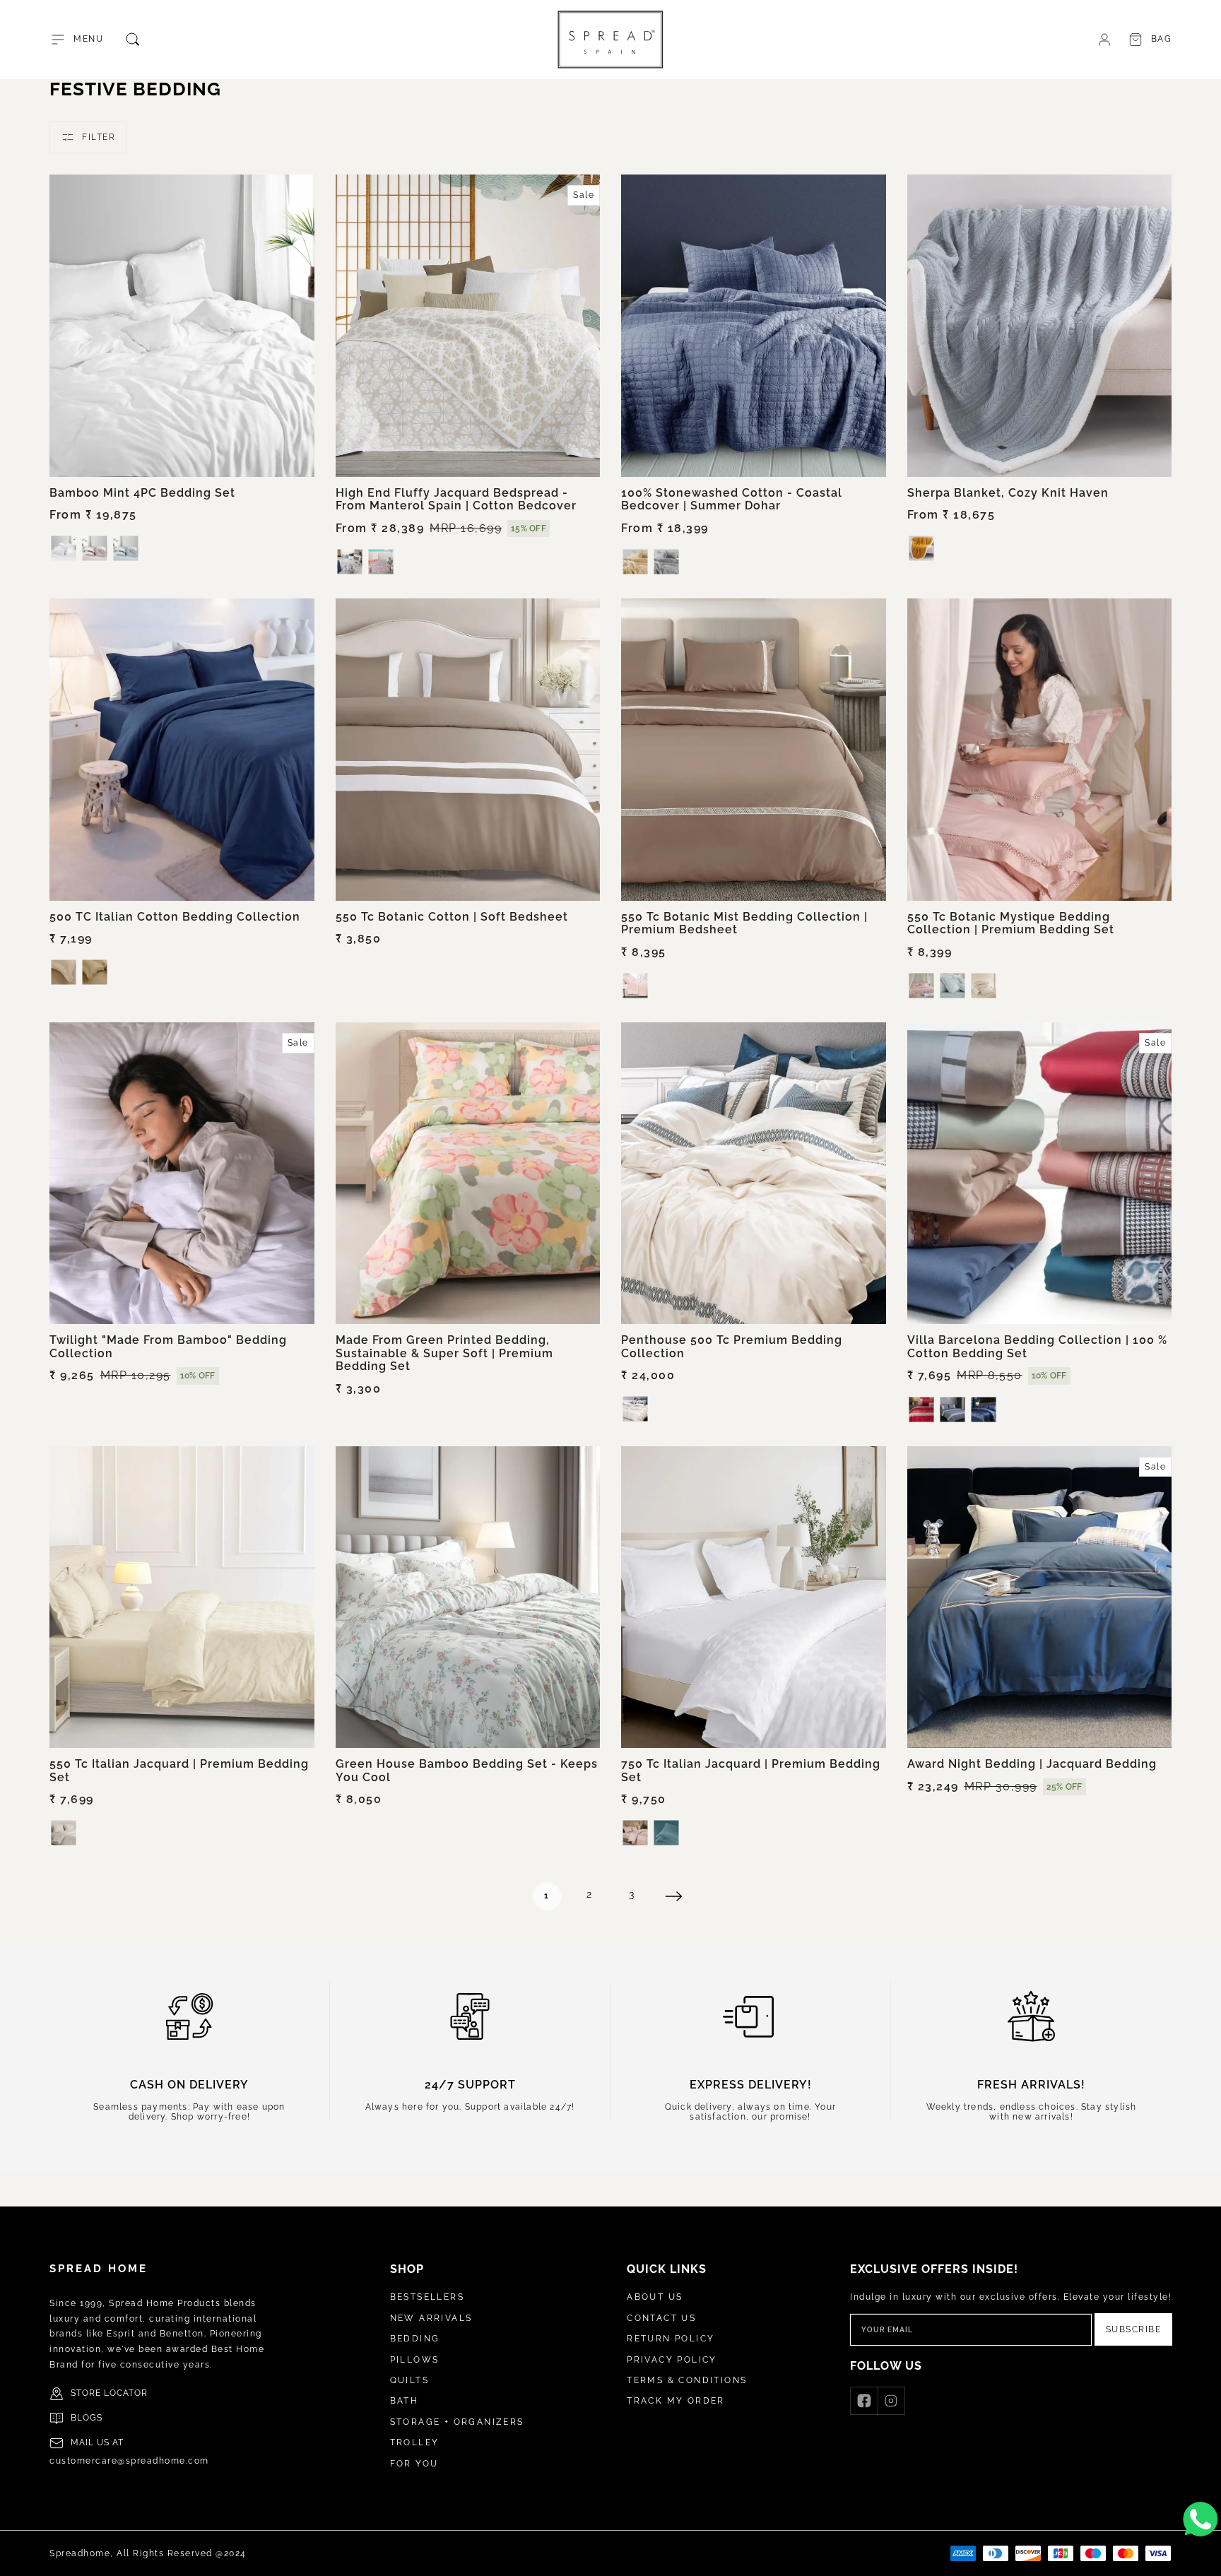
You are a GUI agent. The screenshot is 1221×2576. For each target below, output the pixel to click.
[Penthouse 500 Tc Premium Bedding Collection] (754, 1174)
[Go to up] (1203, 2558)
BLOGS (87, 2418)
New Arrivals (431, 2318)
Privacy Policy (672, 2360)
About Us (655, 2297)
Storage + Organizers (457, 2422)
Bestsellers (427, 2297)
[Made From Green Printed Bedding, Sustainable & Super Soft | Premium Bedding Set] (468, 1174)
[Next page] (674, 1896)
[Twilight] (182, 1174)
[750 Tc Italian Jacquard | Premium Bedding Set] (754, 1597)
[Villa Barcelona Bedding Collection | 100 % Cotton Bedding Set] (1040, 1174)
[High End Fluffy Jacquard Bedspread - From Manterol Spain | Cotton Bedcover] (468, 326)
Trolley (415, 2442)
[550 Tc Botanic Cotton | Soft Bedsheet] (468, 750)
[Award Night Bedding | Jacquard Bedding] (1040, 1597)
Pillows (415, 2360)
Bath (405, 2401)
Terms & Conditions (687, 2380)
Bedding (415, 2339)
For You (414, 2464)
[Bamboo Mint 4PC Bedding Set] (182, 326)
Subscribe (1134, 2329)
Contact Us (661, 2318)
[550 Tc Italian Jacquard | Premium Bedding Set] (182, 1597)
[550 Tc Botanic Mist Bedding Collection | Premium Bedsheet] (754, 750)
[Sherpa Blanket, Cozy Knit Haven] (1040, 326)
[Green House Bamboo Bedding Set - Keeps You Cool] (468, 1597)
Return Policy (671, 2339)
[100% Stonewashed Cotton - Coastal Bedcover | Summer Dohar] (754, 326)
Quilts (409, 2380)
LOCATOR (126, 2393)
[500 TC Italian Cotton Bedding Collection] (182, 750)
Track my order (676, 2401)
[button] (76, 40)
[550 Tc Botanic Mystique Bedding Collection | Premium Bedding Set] (1040, 750)
